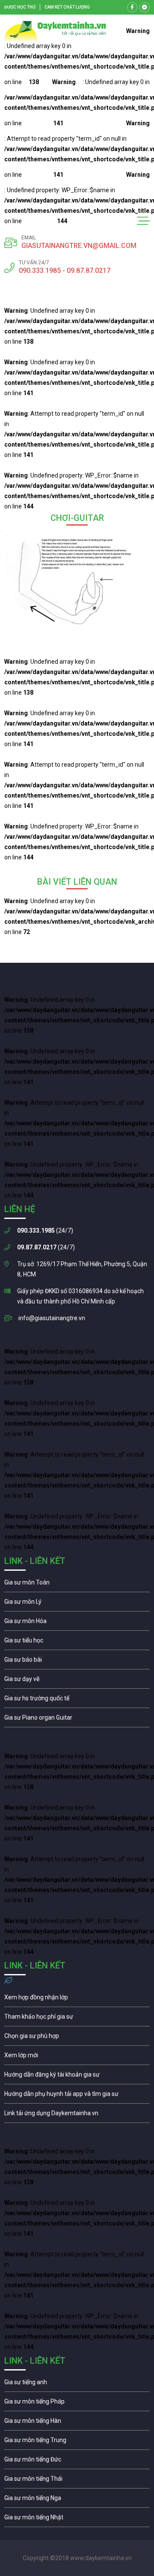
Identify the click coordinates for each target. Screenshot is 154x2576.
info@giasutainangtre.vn (52, 1318)
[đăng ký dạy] (55, 31)
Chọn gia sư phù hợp (77, 2038)
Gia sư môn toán (77, 1584)
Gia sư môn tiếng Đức (77, 2461)
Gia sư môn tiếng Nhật (77, 2519)
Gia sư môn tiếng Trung (77, 2442)
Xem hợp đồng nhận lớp (77, 1999)
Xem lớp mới (77, 2057)
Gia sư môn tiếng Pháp (77, 2404)
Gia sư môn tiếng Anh (77, 2384)
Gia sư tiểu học (77, 1642)
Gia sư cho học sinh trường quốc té (77, 1700)
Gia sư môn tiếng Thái (77, 2481)
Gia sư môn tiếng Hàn (77, 2423)
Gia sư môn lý (77, 1604)
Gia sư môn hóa (77, 1623)
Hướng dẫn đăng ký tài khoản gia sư (77, 2077)
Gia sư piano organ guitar (77, 1720)
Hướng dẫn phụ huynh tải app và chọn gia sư (77, 2096)
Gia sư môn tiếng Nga (77, 2115)
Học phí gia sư (77, 2019)
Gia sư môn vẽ (77, 1681)
